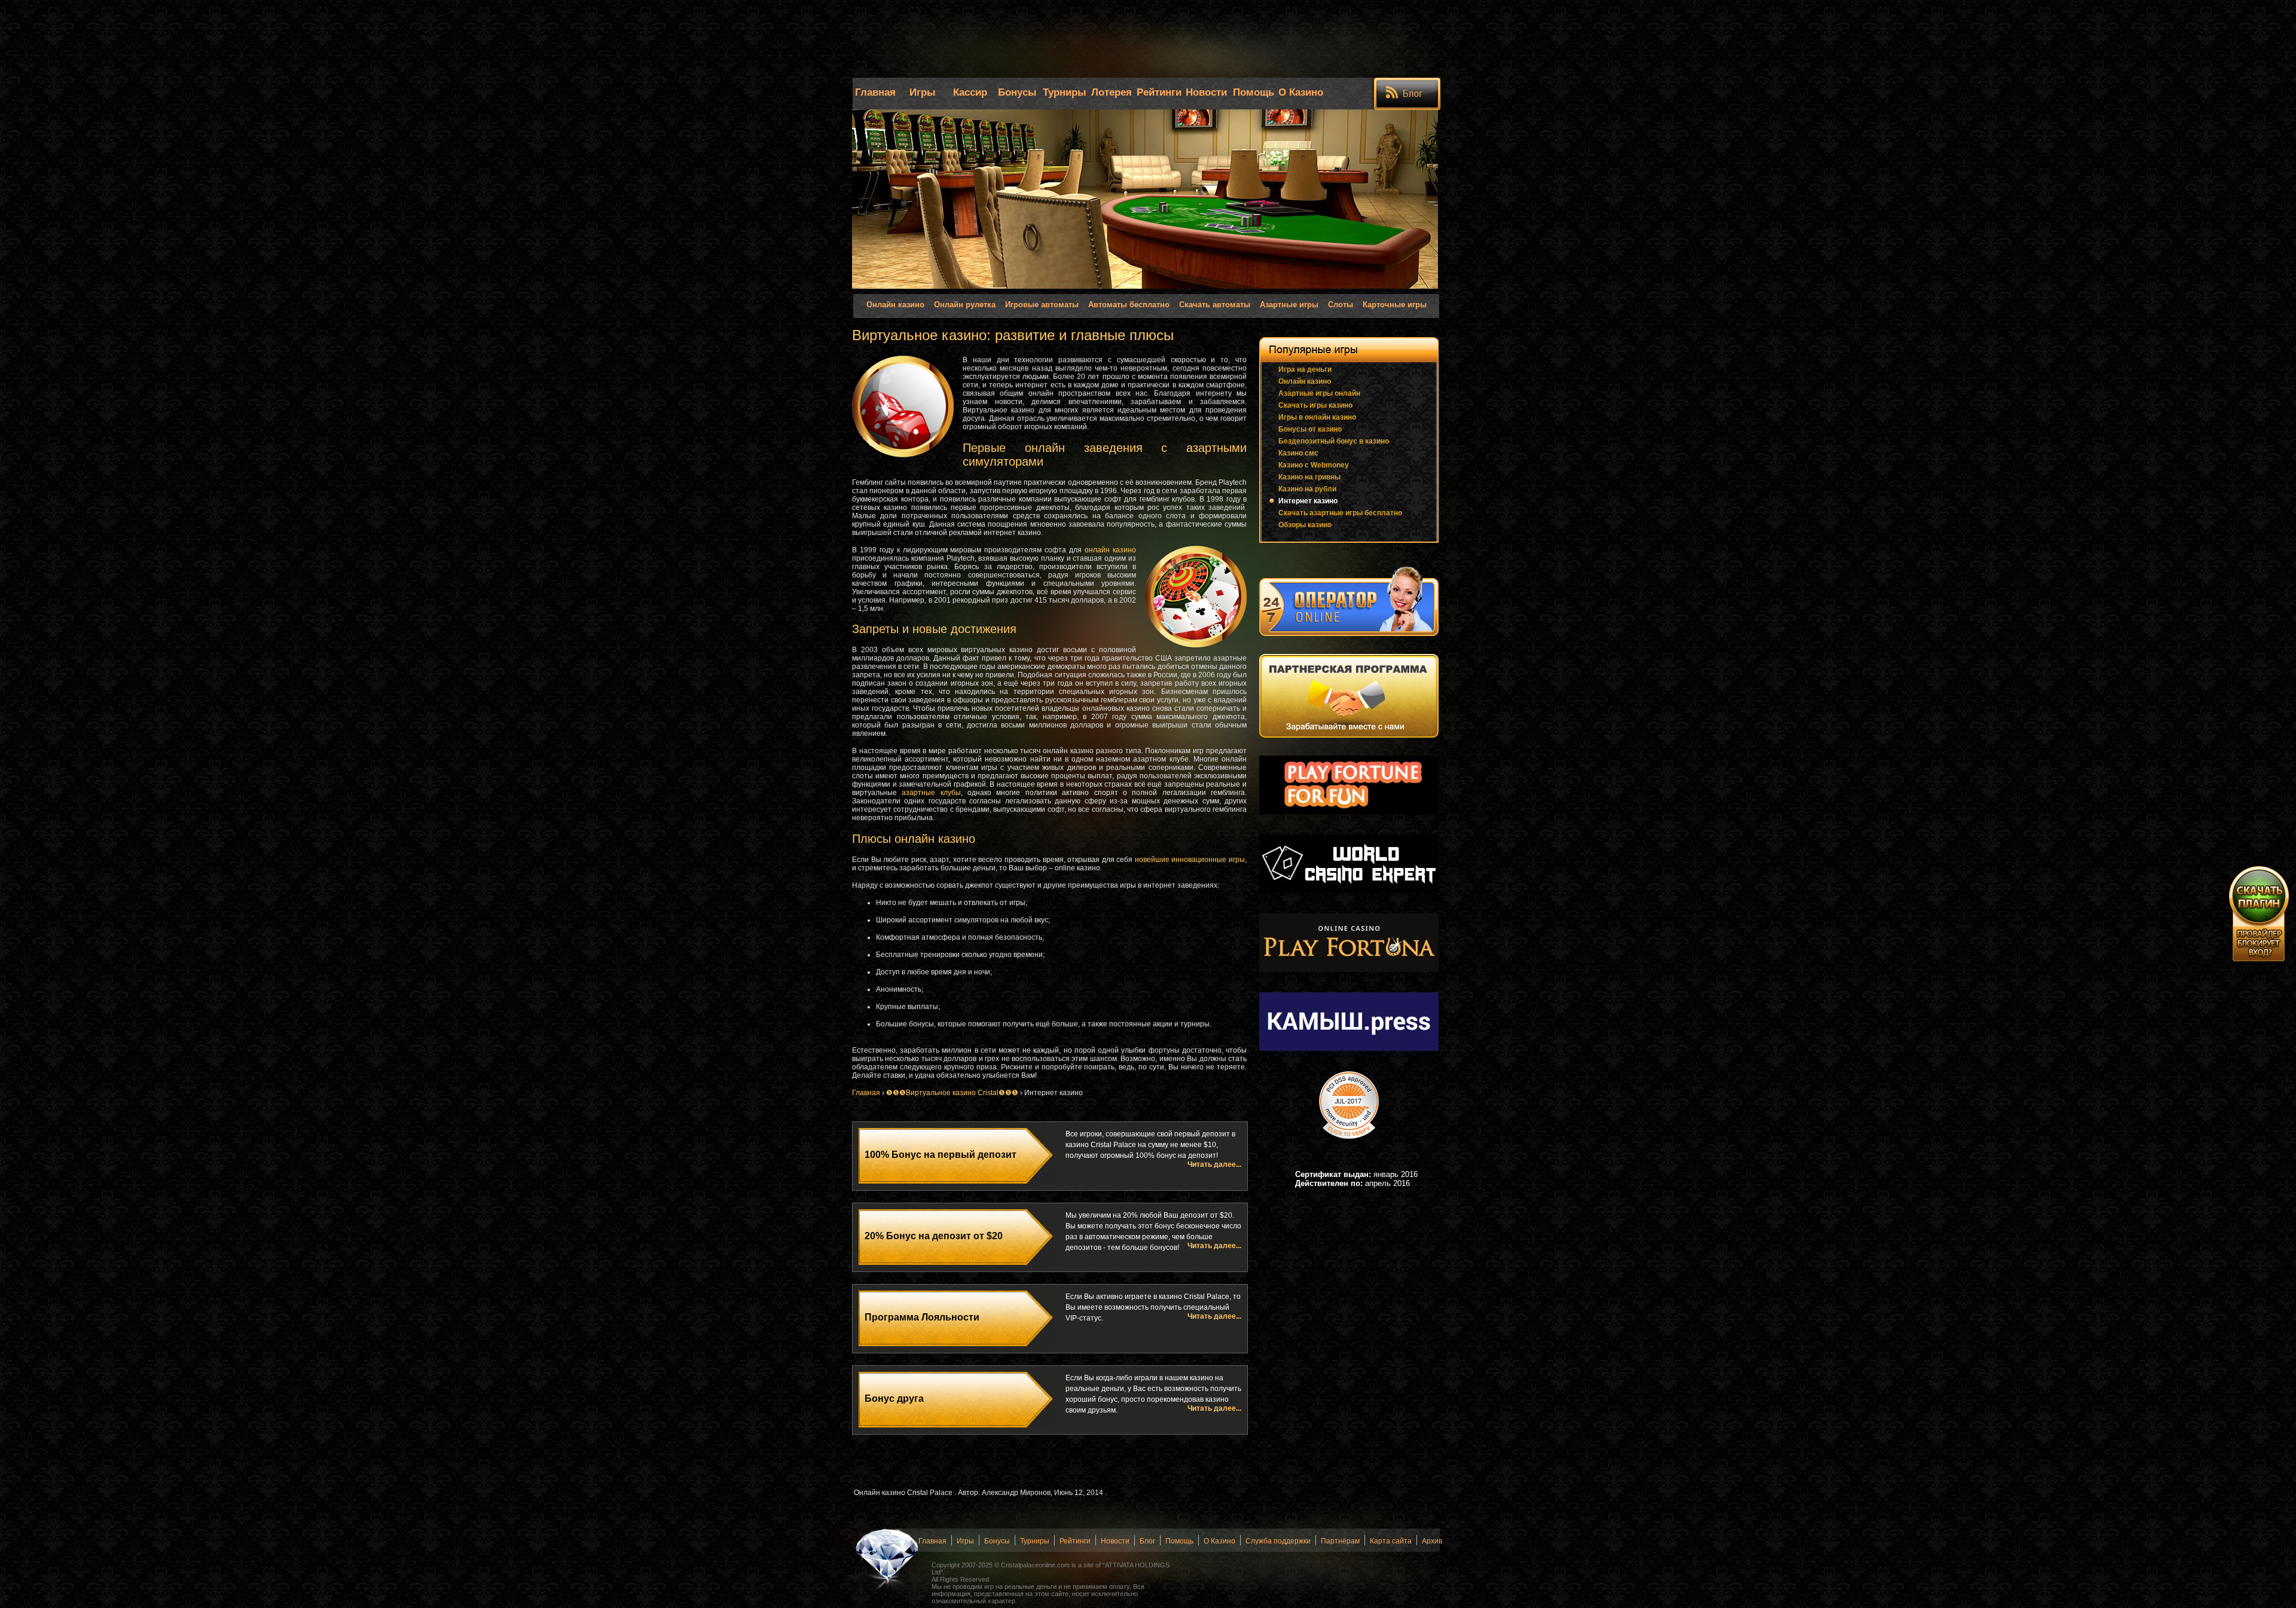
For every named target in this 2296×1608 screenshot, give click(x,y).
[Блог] (1407, 94)
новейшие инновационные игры (1190, 860)
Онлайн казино (895, 305)
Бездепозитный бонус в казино (1334, 441)
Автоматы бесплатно (1129, 305)
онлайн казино (1110, 550)
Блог (1147, 1541)
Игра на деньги (1305, 369)
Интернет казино (1308, 501)
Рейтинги (1159, 92)
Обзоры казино (1305, 525)
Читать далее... (1214, 1164)
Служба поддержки (1278, 1541)
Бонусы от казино (1310, 429)
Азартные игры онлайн (1319, 393)
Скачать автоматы (1215, 305)
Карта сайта (1391, 1541)
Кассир (970, 92)
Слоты (1341, 305)
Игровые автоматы (1042, 305)
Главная (875, 92)
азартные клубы (931, 793)
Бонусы (1017, 92)
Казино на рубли (1307, 489)
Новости (1206, 92)
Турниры (1065, 92)
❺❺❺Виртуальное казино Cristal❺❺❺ (952, 1093)
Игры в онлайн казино (1317, 417)
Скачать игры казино (1315, 405)
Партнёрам (1340, 1541)
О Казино (1301, 92)
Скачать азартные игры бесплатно (1340, 513)
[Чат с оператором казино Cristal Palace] (1349, 601)
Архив (1432, 1541)
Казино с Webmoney (1314, 465)
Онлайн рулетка (965, 305)
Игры (923, 92)
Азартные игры (1289, 305)
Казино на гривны (1309, 477)
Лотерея (1112, 92)
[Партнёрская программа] (1349, 696)
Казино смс (1298, 453)
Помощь (1254, 92)
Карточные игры (1395, 305)
